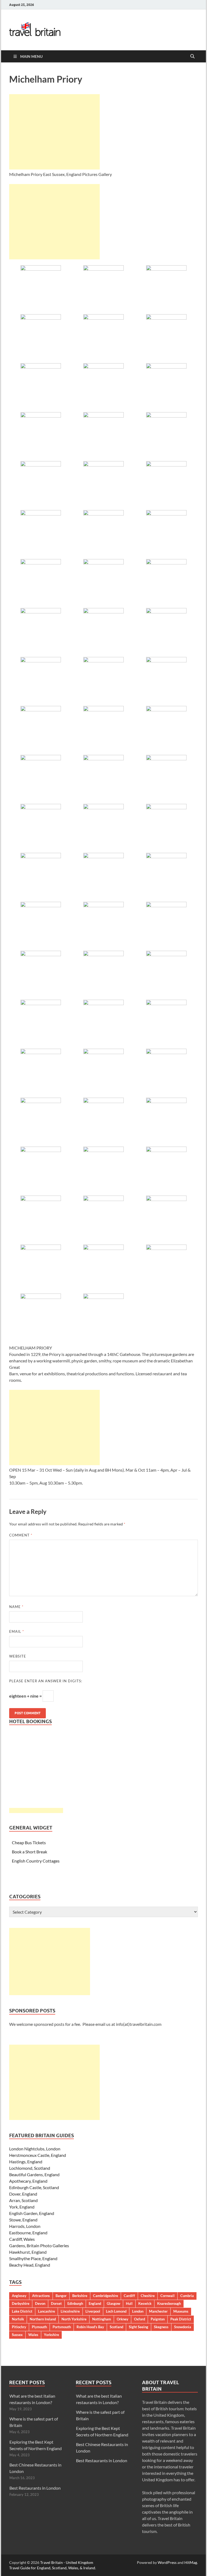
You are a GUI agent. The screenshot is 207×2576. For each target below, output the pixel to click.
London (138, 2311)
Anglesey (19, 2296)
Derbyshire (21, 2303)
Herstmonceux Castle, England (38, 2155)
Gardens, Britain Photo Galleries (39, 2245)
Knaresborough (169, 2303)
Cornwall (168, 2296)
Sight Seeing (139, 2327)
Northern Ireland (43, 2319)
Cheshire (148, 2296)
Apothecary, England (28, 2181)
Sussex (17, 2335)
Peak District (181, 2319)
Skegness (161, 2327)
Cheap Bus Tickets (29, 1842)
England (95, 2303)
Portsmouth (62, 2327)
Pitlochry (19, 2327)
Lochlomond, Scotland (30, 2168)
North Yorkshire (74, 2319)
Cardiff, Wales (22, 2239)
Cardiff (129, 2296)
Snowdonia (183, 2327)
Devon (40, 2303)
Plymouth (39, 2327)
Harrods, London (25, 2226)
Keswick (145, 2303)
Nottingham (102, 2319)
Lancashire (46, 2311)
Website (18, 1656)
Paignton (158, 2319)
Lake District (22, 2311)
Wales (33, 2335)
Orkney (123, 2319)
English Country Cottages (36, 1861)
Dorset (56, 2303)
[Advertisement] (54, 132)
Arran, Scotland (23, 2200)
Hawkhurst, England (28, 2252)
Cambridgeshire (106, 2296)
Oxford (139, 2319)
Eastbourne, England (28, 2233)
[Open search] (192, 56)
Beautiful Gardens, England (34, 2174)
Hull (129, 2303)
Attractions (41, 2296)
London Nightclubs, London (35, 2149)
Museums (181, 2311)
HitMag (191, 2562)
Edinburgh (75, 2303)
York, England (22, 2207)
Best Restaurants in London (35, 2488)
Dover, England (23, 2194)
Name (16, 1607)
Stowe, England (23, 2220)
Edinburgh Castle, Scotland (34, 2187)
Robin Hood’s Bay (90, 2327)
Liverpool (93, 2311)
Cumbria (187, 2296)
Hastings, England (26, 2162)
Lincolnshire (70, 2311)
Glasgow (113, 2303)
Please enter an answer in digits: (46, 1681)
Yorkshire (51, 2335)
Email (17, 1631)
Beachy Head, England (30, 2265)
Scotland (116, 2327)
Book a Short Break (30, 1852)
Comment (21, 1535)
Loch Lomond (116, 2311)
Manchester (158, 2311)
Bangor (61, 2296)
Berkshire (80, 2296)
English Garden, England (32, 2213)
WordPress (167, 2562)
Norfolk (18, 2319)
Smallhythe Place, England (33, 2258)
